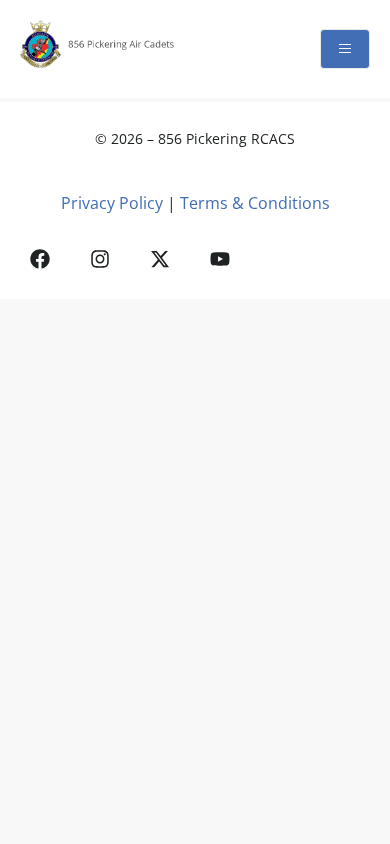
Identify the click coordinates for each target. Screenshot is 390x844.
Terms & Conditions (255, 203)
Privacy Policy (112, 203)
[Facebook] (40, 259)
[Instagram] (100, 259)
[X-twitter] (160, 259)
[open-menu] (345, 49)
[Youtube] (220, 259)
